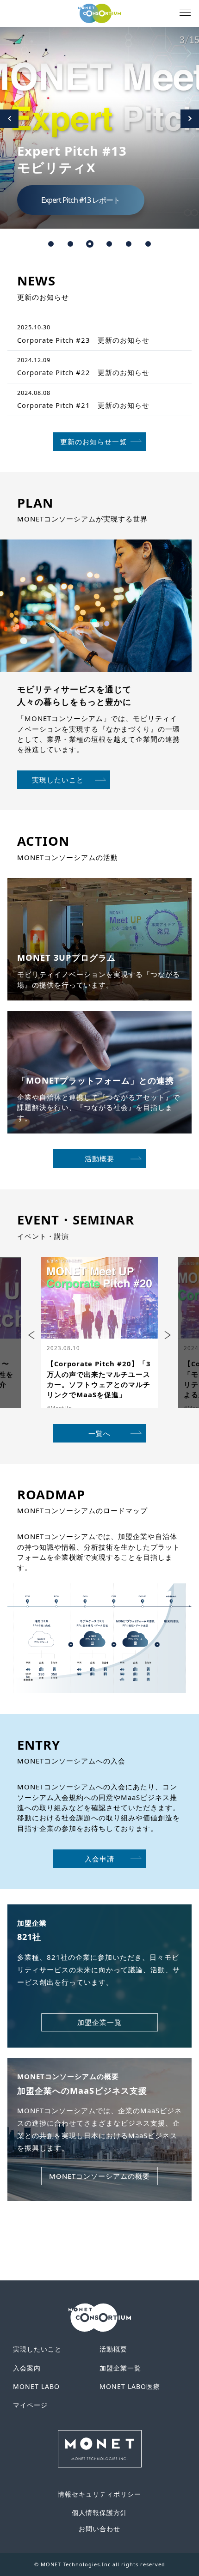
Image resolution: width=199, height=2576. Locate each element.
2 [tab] (70, 244)
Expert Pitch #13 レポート (81, 200)
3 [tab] (90, 244)
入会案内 (27, 2368)
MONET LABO (36, 2386)
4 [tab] (109, 244)
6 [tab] (148, 244)
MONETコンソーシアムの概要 (99, 2176)
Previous (9, 119)
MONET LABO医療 (130, 2386)
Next (190, 119)
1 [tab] (51, 244)
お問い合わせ (99, 2529)
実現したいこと (58, 780)
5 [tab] (129, 244)
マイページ (30, 2405)
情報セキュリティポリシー (99, 2494)
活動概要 (99, 1158)
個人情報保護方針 (99, 2512)
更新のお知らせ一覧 (93, 442)
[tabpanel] (99, 128)
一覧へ (99, 1433)
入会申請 (99, 1859)
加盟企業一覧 (99, 2022)
